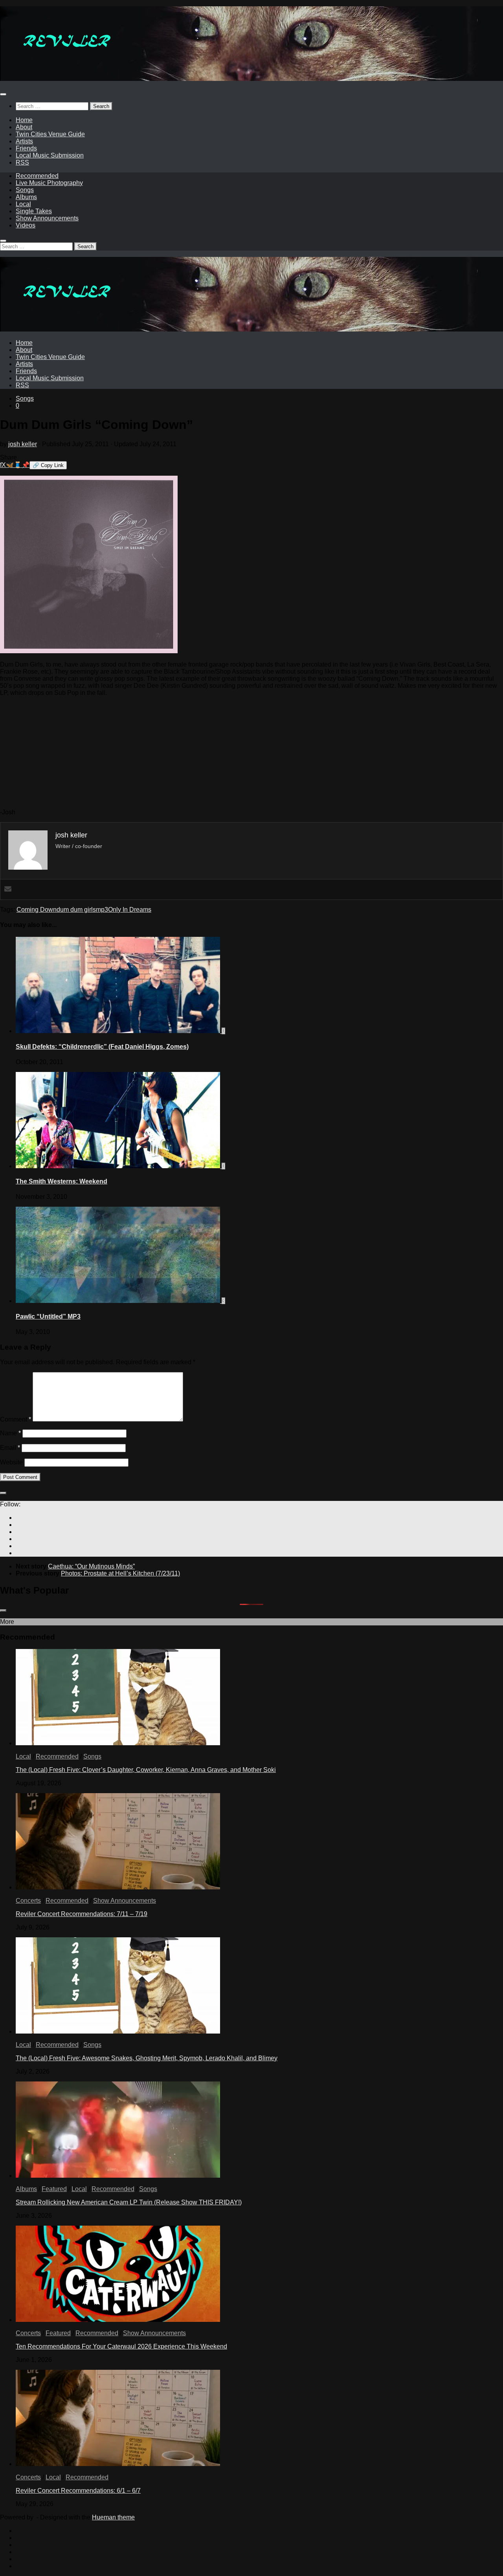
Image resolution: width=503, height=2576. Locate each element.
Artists (24, 141)
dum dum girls (76, 910)
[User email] (8, 890)
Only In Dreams (130, 910)
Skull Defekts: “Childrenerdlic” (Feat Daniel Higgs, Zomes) (102, 1047)
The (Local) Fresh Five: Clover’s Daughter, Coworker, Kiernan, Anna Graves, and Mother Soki (146, 1770)
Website (11, 1462)
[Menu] (3, 94)
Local (23, 204)
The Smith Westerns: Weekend (61, 1181)
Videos (26, 225)
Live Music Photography (49, 183)
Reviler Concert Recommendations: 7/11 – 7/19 (82, 1914)
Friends (26, 148)
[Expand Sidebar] (3, 1493)
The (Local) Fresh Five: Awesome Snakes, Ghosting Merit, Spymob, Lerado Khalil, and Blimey (147, 2058)
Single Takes (34, 211)
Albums (26, 197)
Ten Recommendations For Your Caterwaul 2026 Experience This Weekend (121, 2346)
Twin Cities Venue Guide (50, 134)
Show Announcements (47, 218)
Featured (54, 2189)
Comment (16, 1419)
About (24, 127)
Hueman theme (113, 2517)
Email (10, 1448)
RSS (22, 162)
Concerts (28, 1901)
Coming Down (37, 910)
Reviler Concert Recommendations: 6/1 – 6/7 (78, 2491)
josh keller (23, 444)
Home (24, 120)
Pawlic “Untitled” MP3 (48, 1316)
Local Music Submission (50, 155)
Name (10, 1433)
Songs (25, 190)
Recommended (37, 176)
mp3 (102, 910)
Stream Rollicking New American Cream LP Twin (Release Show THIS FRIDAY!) (129, 2202)
